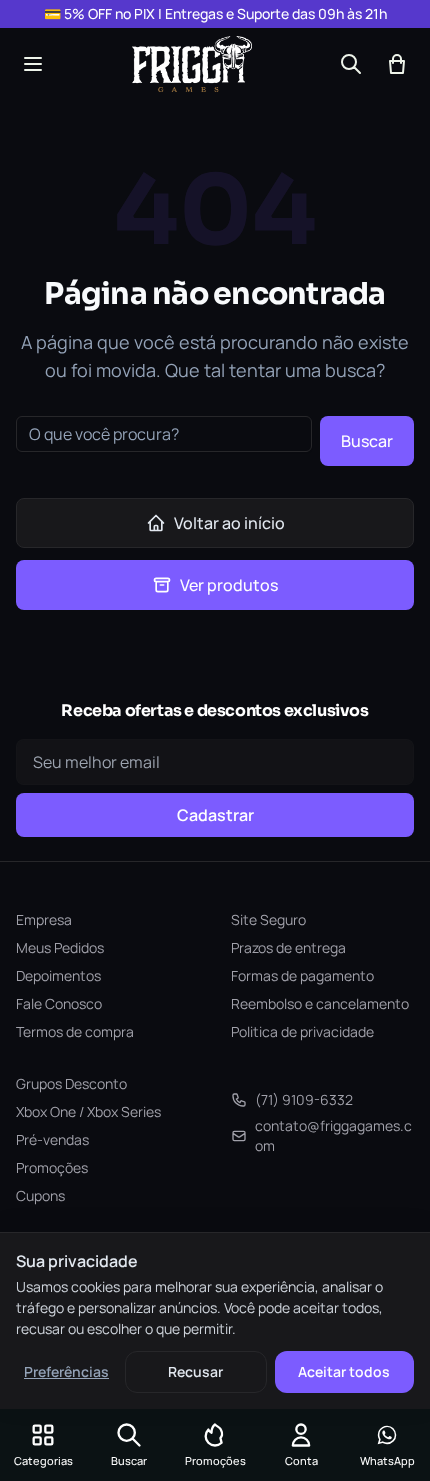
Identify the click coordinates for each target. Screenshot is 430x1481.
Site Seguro (268, 919)
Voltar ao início (229, 523)
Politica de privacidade (302, 1031)
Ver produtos (229, 585)
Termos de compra (75, 1031)
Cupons (40, 1195)
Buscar (367, 441)
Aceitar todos (344, 1371)
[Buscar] (351, 64)
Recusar (195, 1371)
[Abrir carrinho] (397, 64)
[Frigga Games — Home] (192, 64)
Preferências (66, 1371)
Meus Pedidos (60, 947)
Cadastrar (215, 815)
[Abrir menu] (33, 64)
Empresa (44, 919)
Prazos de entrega (288, 947)
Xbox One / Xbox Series (88, 1111)
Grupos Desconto (71, 1083)
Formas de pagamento (302, 975)
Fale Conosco (59, 1003)
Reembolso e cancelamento (320, 1003)
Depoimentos (58, 975)
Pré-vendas (52, 1139)
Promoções (52, 1167)
